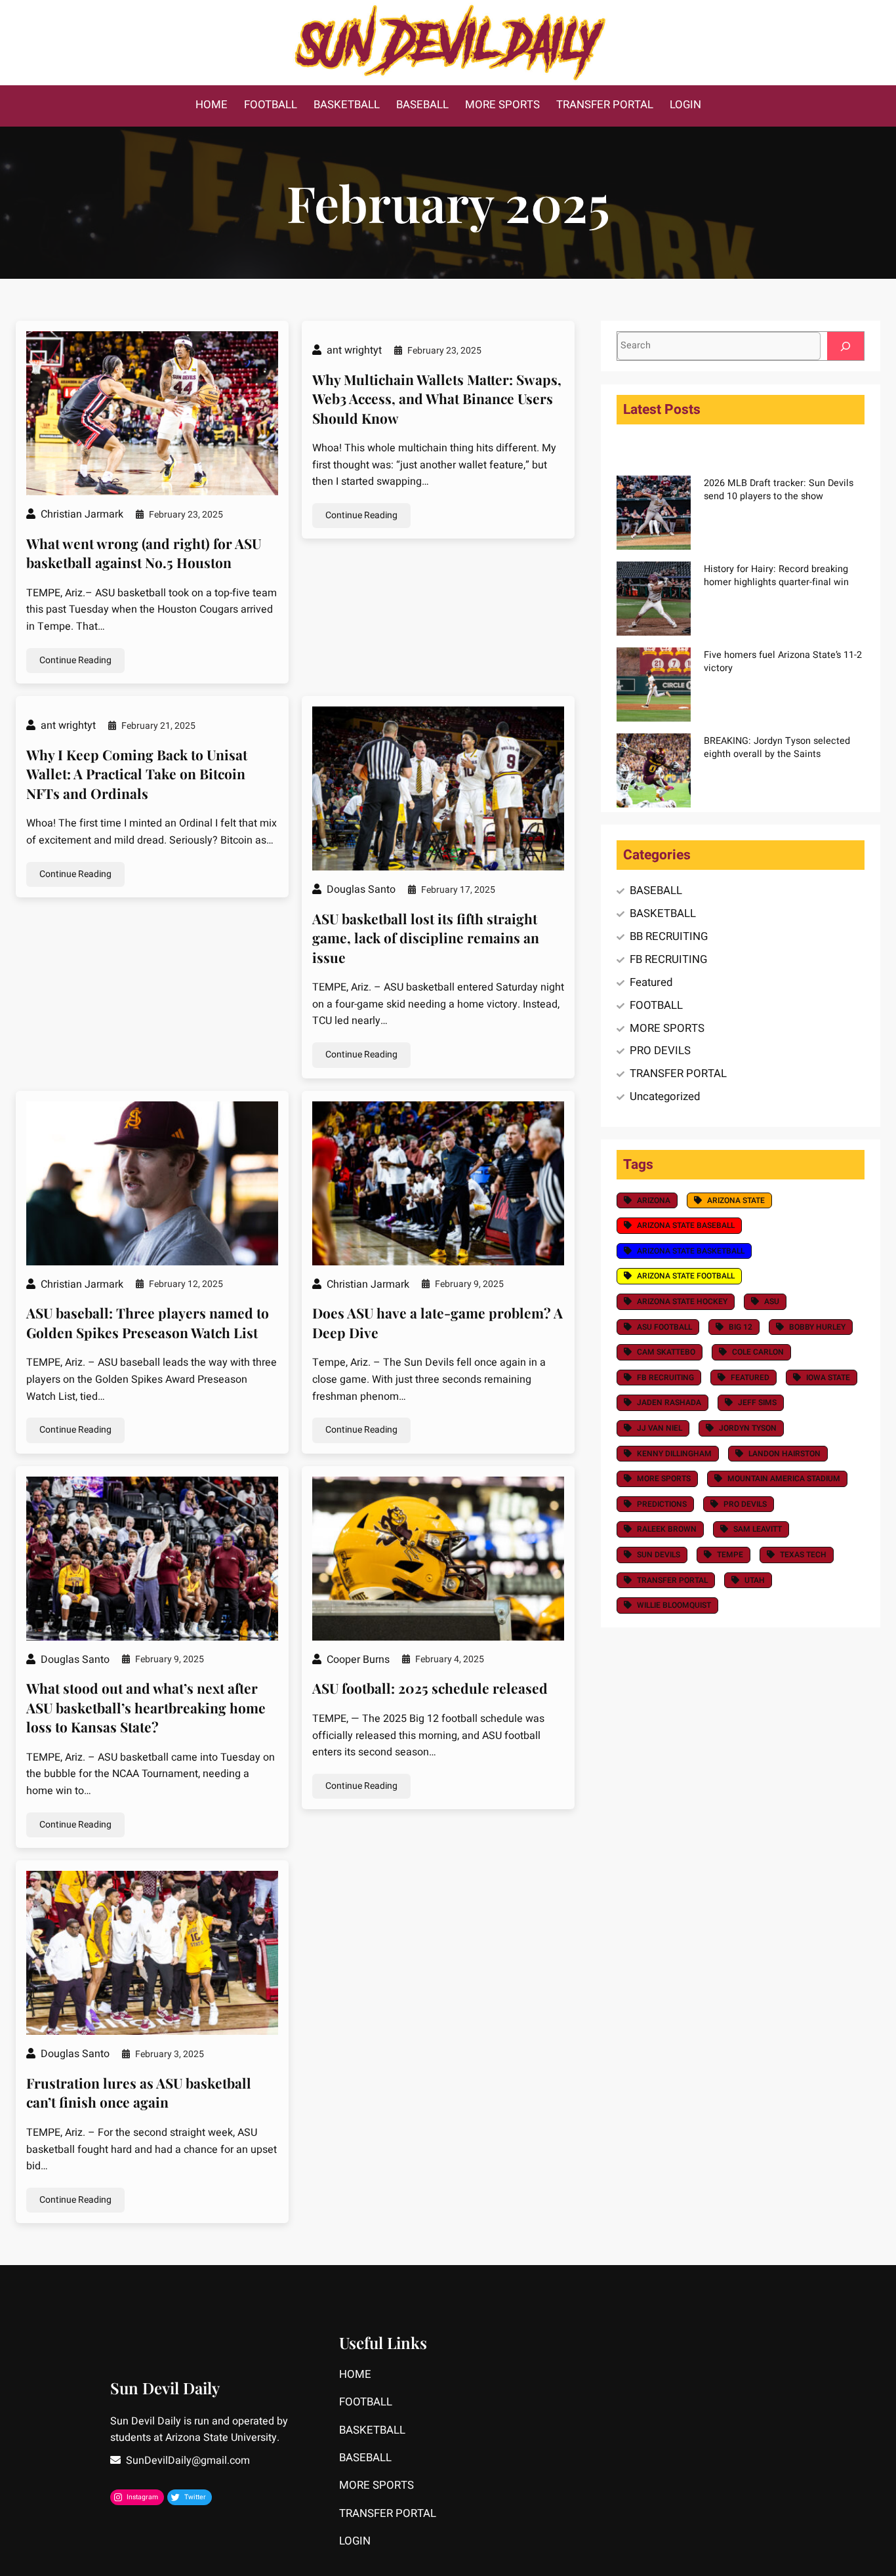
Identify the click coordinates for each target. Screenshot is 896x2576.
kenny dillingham (674, 1454)
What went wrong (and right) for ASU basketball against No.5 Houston (144, 553)
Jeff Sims (757, 1402)
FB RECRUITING (668, 959)
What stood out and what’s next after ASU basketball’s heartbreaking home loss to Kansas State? (146, 1707)
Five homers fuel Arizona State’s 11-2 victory (783, 662)
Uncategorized (665, 1096)
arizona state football (686, 1276)
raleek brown (667, 1529)
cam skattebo (666, 1352)
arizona (654, 1200)
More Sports (664, 1479)
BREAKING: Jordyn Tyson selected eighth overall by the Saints (777, 747)
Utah (755, 1580)
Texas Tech (803, 1555)
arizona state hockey (682, 1301)
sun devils (659, 1555)
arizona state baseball (686, 1225)
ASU (772, 1301)
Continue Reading (75, 660)
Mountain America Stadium (784, 1479)
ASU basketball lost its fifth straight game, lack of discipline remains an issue (426, 938)
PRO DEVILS (660, 1051)
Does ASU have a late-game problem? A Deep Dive (438, 1322)
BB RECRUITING (669, 936)
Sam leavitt (758, 1529)
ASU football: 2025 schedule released (430, 1688)
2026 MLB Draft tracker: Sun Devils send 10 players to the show (779, 490)
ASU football (664, 1327)
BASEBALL (656, 890)
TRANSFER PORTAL (678, 1073)
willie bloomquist (674, 1605)
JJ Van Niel (660, 1428)
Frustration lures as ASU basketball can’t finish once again (139, 2092)
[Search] (845, 346)
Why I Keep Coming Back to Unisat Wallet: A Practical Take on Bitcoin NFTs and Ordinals (137, 774)
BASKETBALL (663, 913)
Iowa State (828, 1378)
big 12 (741, 1327)
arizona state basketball (691, 1251)
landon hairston (784, 1454)
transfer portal (672, 1580)
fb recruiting (665, 1378)
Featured (651, 982)
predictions (662, 1504)
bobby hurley (817, 1327)
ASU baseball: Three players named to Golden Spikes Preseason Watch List (148, 1322)
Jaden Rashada (669, 1402)
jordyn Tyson (748, 1428)
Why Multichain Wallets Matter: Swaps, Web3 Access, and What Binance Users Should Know (437, 399)
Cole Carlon (758, 1352)
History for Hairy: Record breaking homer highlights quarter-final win (776, 576)
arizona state (736, 1200)
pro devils (745, 1504)
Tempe (730, 1555)
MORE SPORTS (667, 1028)
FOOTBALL (656, 1005)
